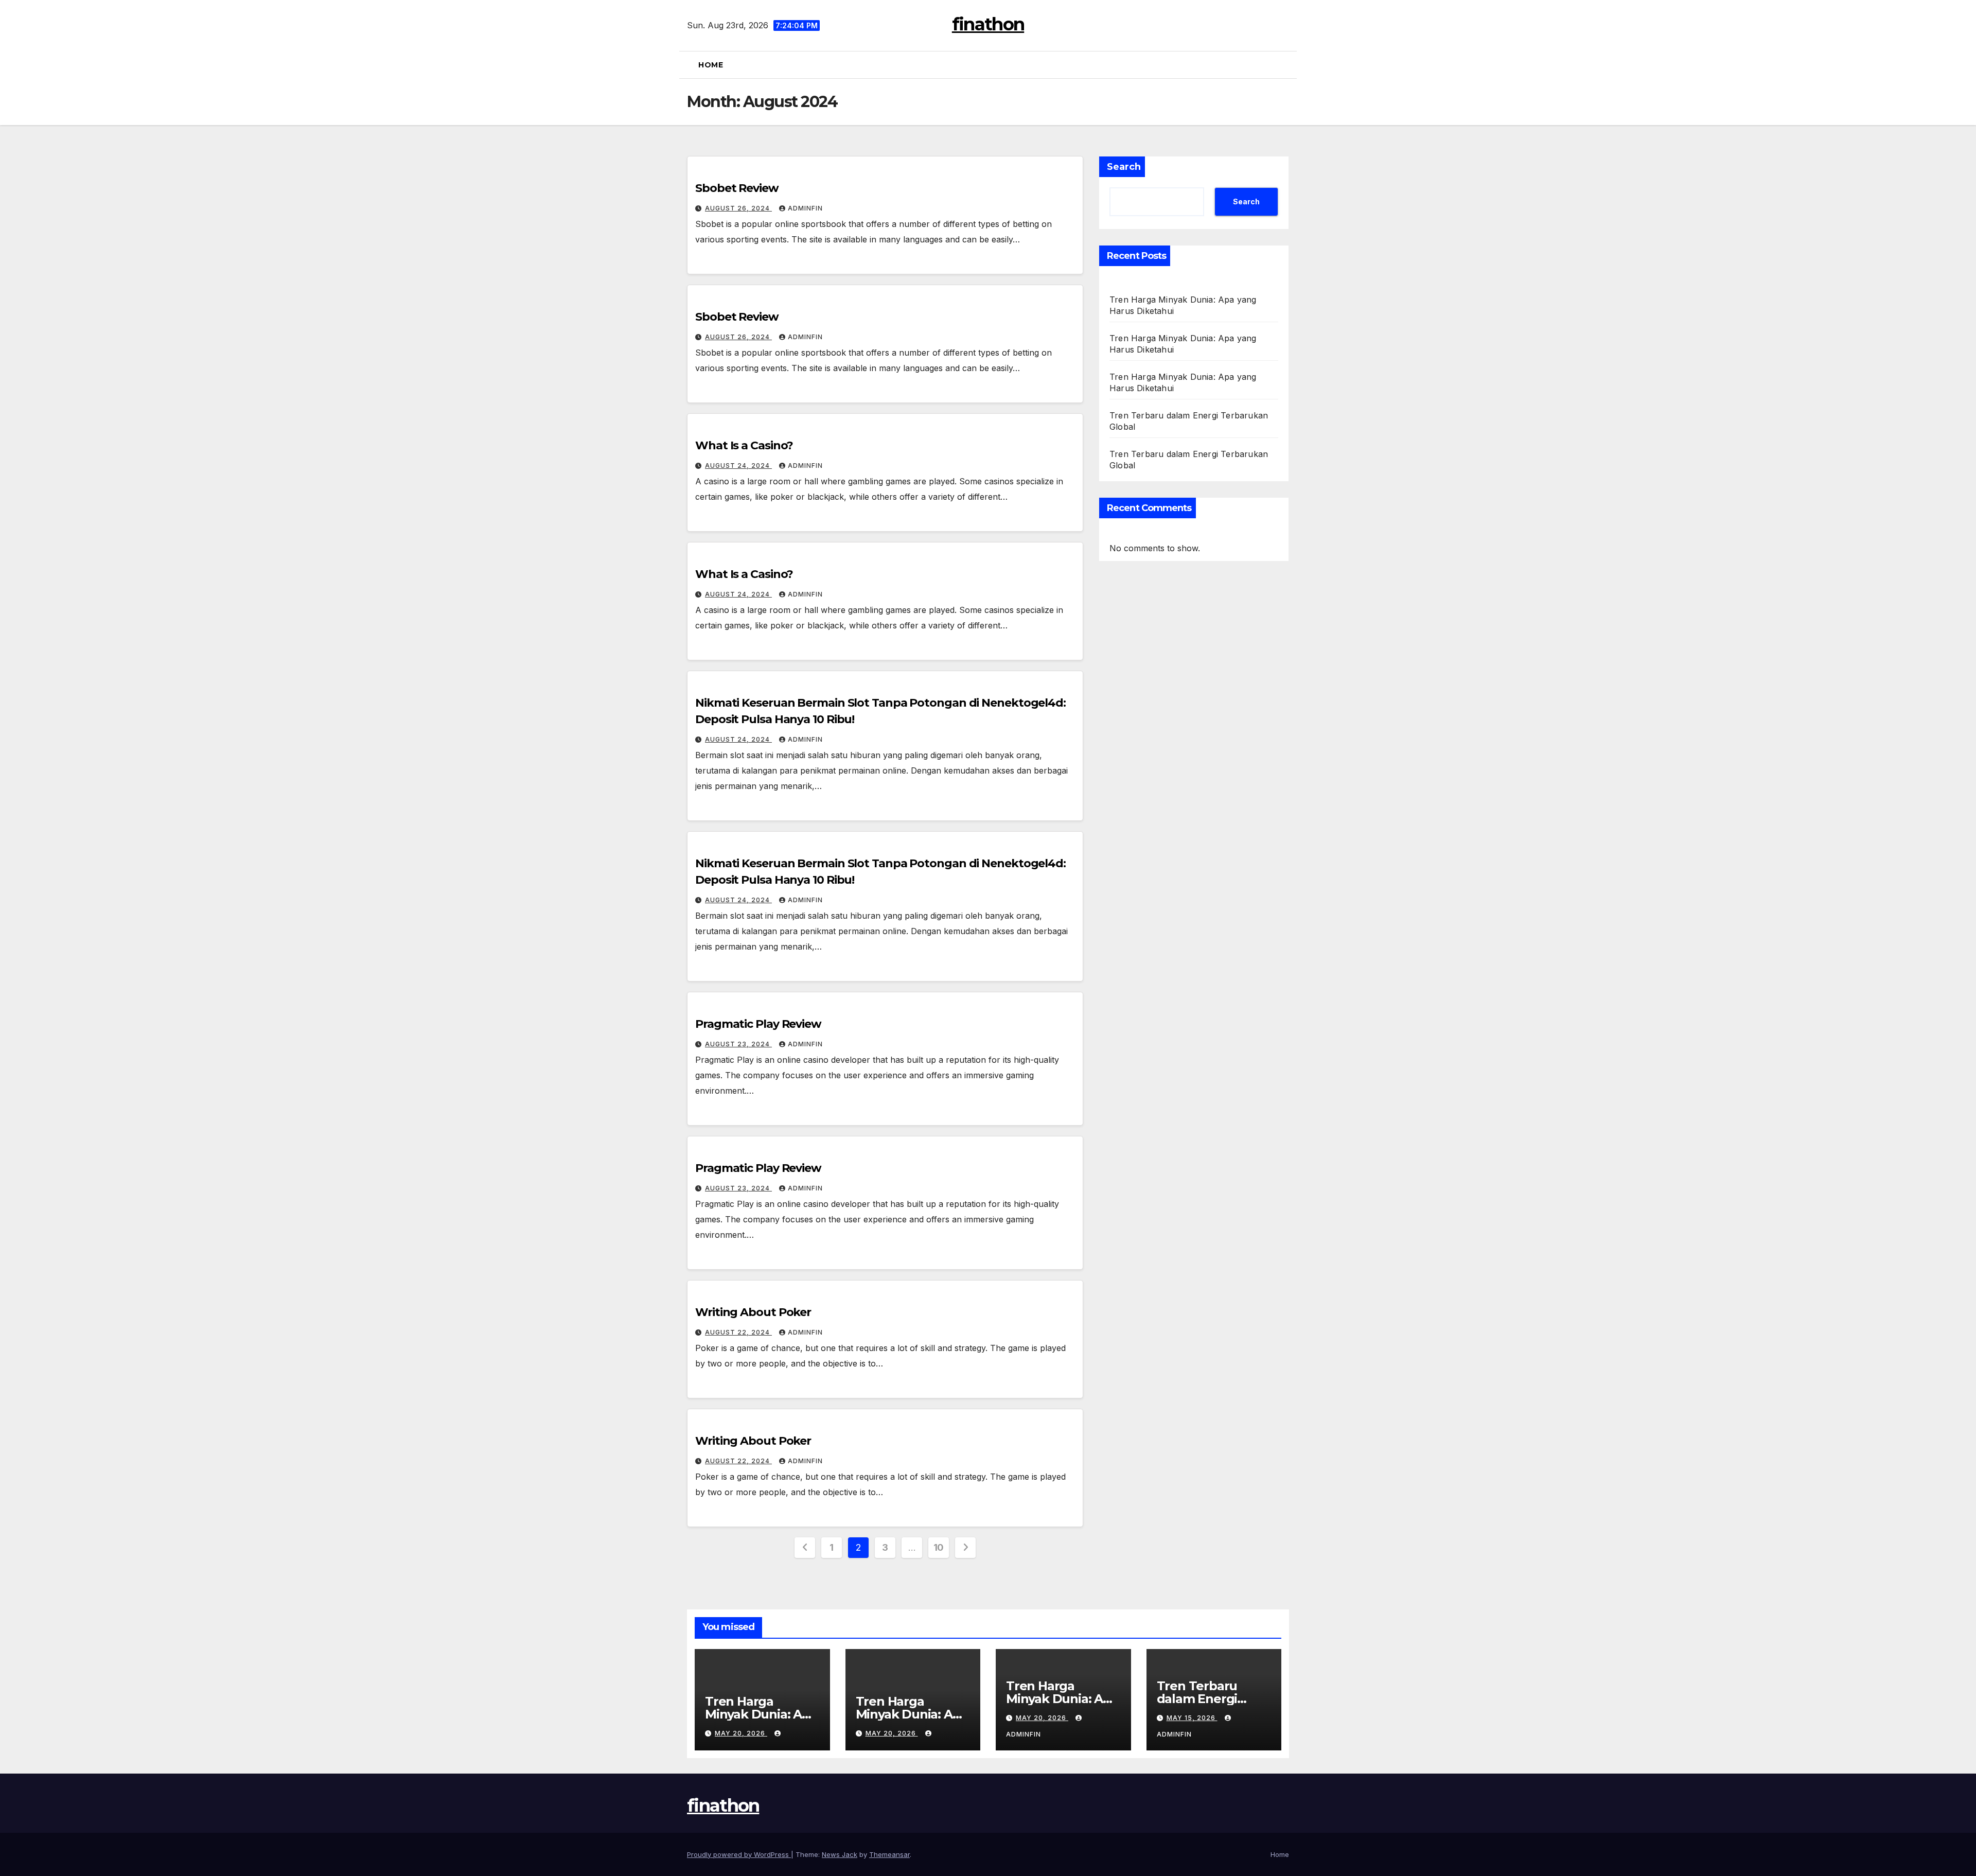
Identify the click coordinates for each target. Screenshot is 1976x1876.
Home (711, 65)
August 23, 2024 (738, 1044)
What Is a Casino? (744, 445)
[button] (1285, 65)
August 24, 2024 (738, 466)
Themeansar (889, 1854)
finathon (988, 24)
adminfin (805, 208)
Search (1124, 167)
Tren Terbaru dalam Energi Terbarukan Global (1214, 1699)
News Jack (840, 1854)
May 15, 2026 (1192, 1718)
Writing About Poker (753, 1312)
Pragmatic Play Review (758, 1024)
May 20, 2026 (741, 1733)
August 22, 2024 (738, 1332)
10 (939, 1547)
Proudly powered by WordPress (739, 1854)
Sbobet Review (737, 188)
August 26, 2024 (738, 208)
